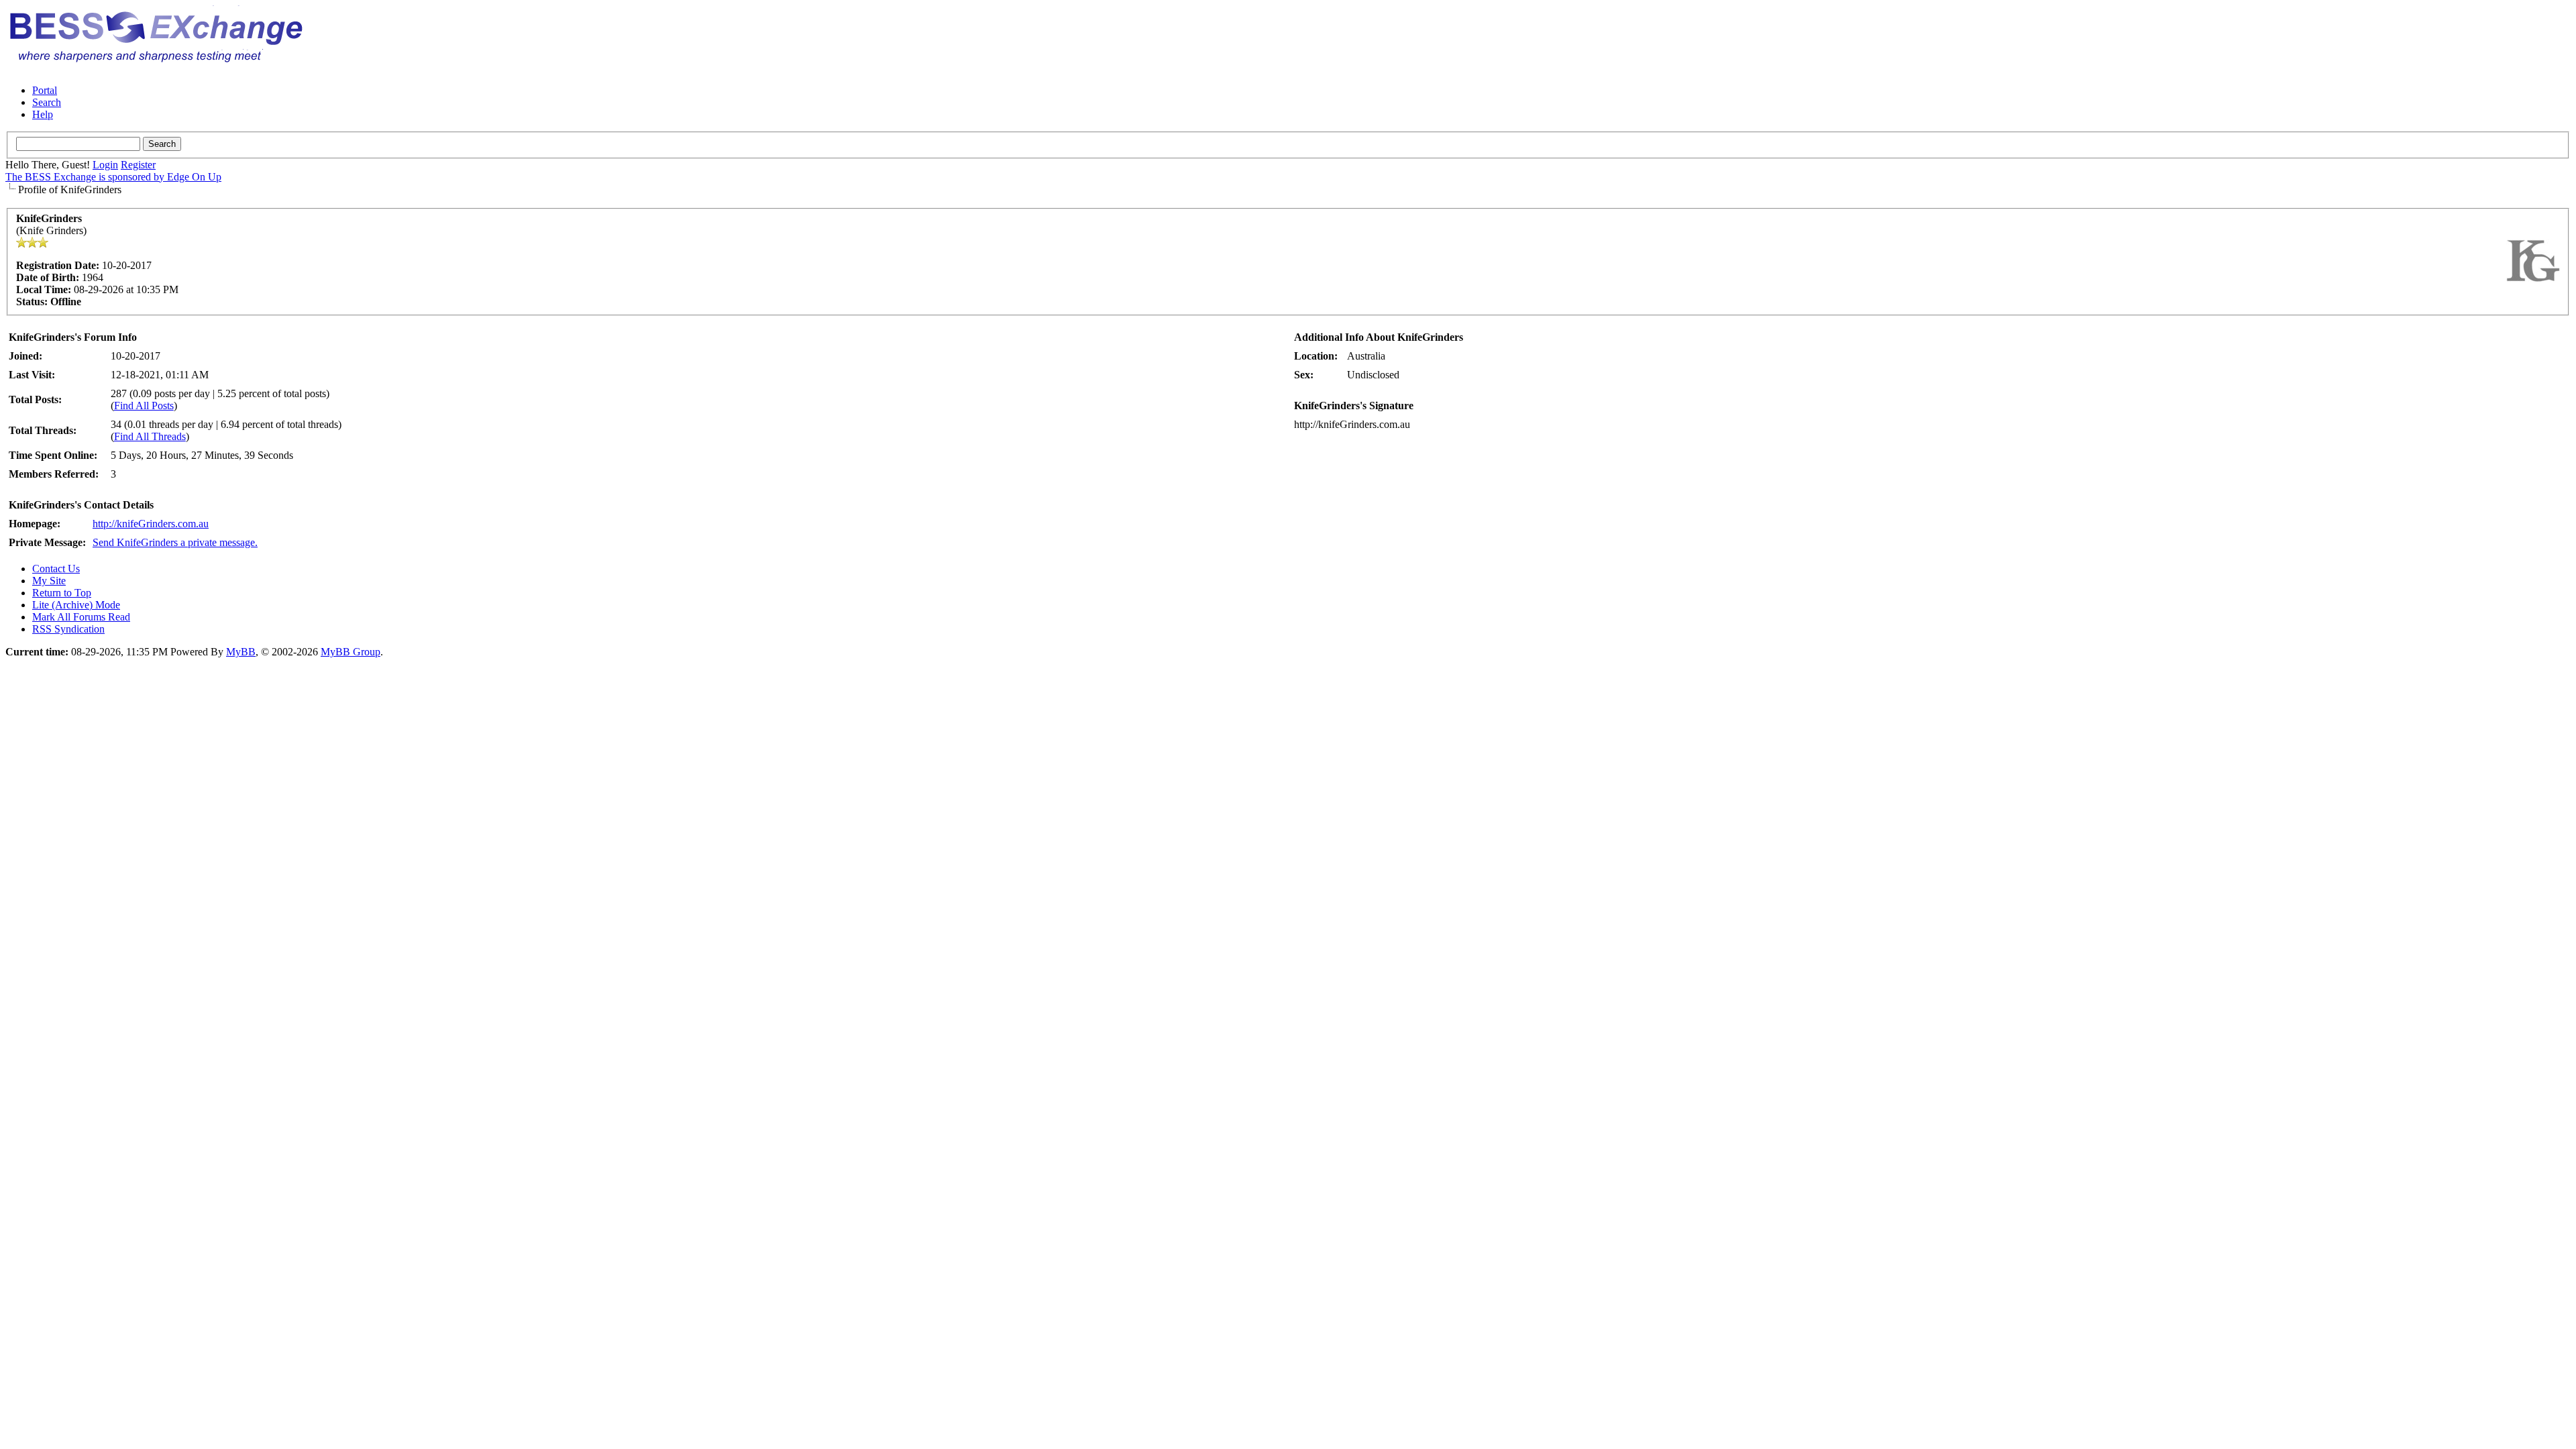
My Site (49, 581)
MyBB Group (351, 652)
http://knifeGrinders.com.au (151, 524)
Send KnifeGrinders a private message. (175, 542)
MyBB (241, 652)
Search (47, 102)
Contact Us (56, 569)
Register (138, 165)
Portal (45, 90)
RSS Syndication (68, 629)
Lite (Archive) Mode (76, 605)
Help (43, 114)
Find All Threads (150, 436)
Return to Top (62, 593)
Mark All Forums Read (81, 617)
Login (105, 165)
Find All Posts (144, 406)
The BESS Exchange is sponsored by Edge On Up (113, 177)
